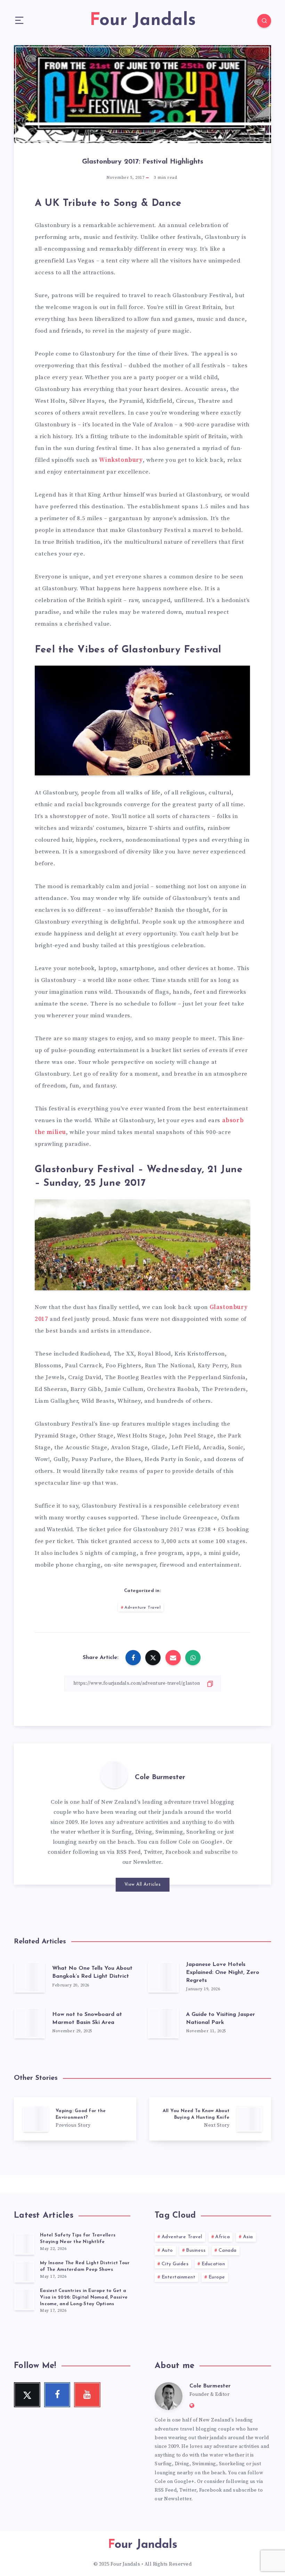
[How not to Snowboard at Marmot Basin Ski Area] (30, 2023)
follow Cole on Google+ (192, 1842)
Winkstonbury (121, 460)
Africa (222, 2237)
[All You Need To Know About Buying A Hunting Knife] (210, 2119)
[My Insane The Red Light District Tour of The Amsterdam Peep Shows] (24, 2271)
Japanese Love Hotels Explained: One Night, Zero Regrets (223, 1973)
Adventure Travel (142, 1608)
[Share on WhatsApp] (193, 1658)
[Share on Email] (173, 1658)
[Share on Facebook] (133, 1658)
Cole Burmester (160, 1777)
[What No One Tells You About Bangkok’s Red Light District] (30, 1977)
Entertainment (179, 2277)
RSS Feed (129, 1852)
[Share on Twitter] (153, 1658)
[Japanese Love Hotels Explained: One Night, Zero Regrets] (163, 1977)
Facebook (178, 1852)
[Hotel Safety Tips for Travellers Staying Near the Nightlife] (24, 2244)
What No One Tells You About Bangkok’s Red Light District (92, 1972)
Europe (217, 2277)
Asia (248, 2237)
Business (196, 2250)
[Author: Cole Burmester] (114, 1775)
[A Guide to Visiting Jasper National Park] (163, 2023)
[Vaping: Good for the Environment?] (75, 2119)
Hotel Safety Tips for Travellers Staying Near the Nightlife (78, 2239)
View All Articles (143, 1885)
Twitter (153, 1852)
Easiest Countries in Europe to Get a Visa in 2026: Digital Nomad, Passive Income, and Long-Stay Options (84, 2297)
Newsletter (147, 1862)
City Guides (175, 2264)
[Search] (264, 21)
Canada (228, 2250)
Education (213, 2264)
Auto (167, 2250)
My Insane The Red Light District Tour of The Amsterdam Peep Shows (85, 2266)
